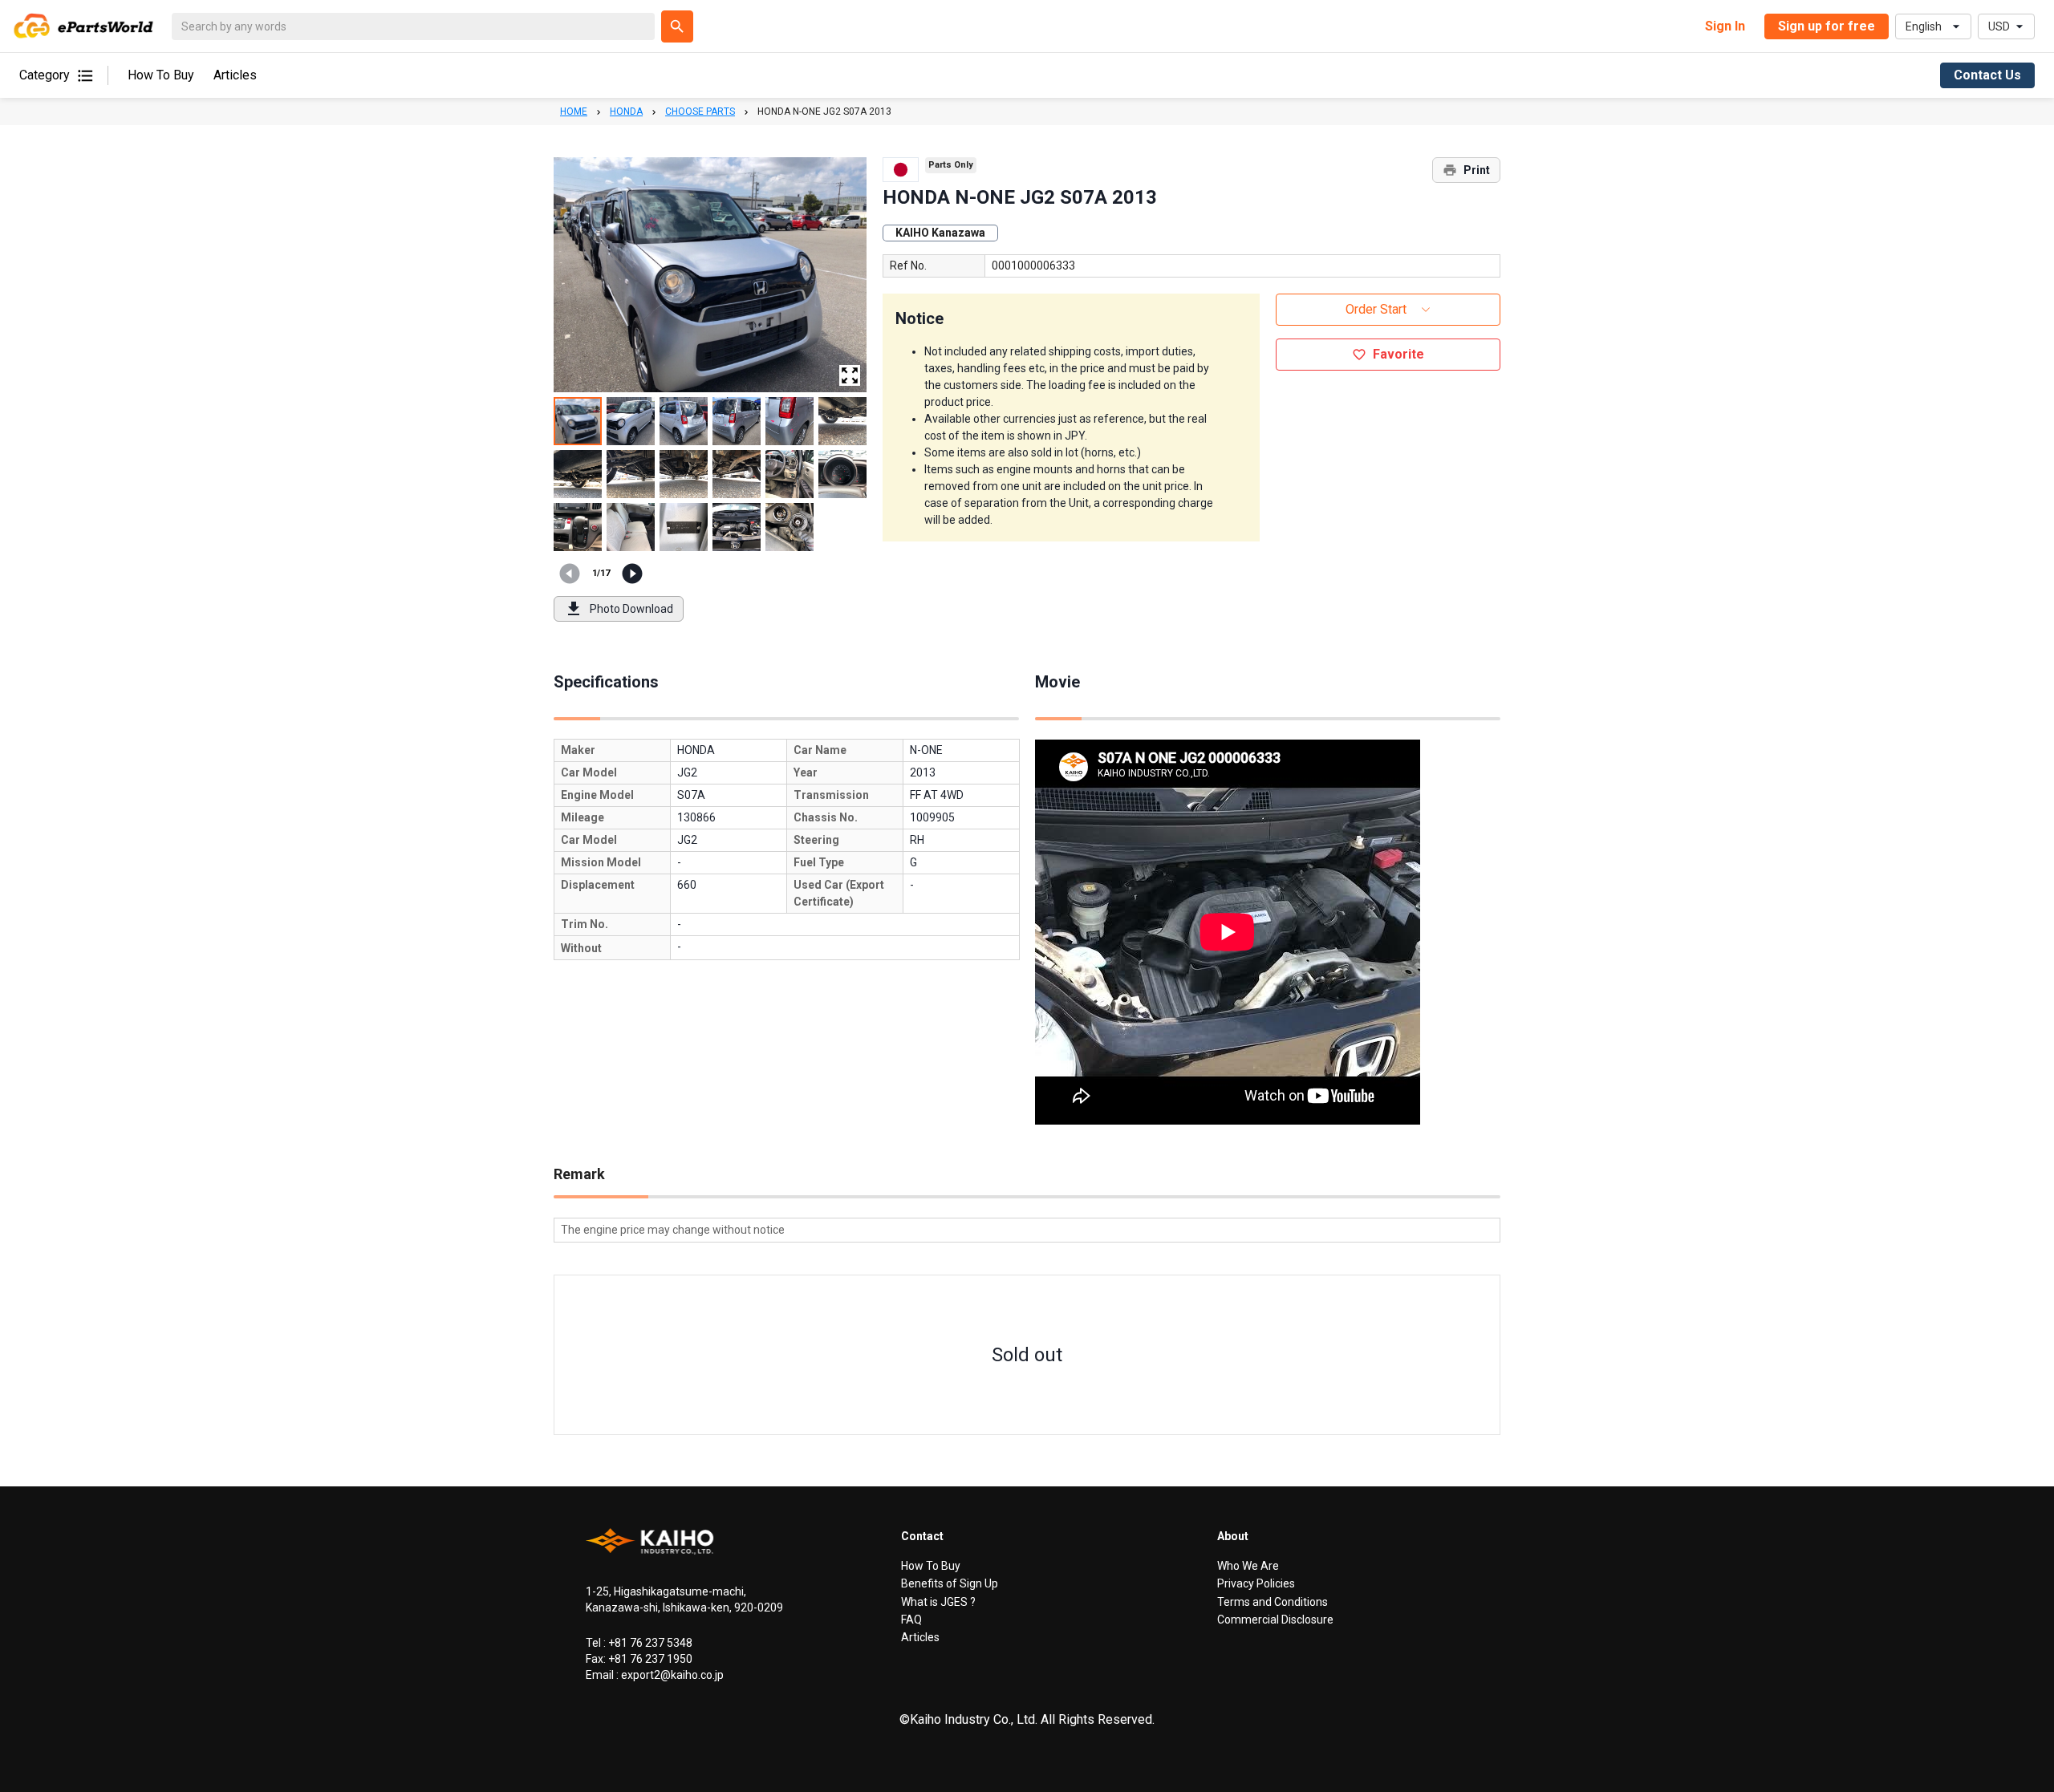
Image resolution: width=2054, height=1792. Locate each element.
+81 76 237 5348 (649, 1643)
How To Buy (161, 76)
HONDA (626, 111)
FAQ (911, 1620)
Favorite (1398, 354)
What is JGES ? (938, 1602)
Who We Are (1248, 1566)
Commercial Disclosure (1275, 1620)
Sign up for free (1827, 26)
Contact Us (1987, 75)
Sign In (1725, 26)
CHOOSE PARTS (700, 111)
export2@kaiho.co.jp (671, 1675)
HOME (574, 111)
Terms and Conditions (1273, 1602)
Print (1477, 170)
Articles (235, 76)
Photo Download (631, 609)
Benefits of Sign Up (950, 1583)
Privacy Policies (1256, 1583)
